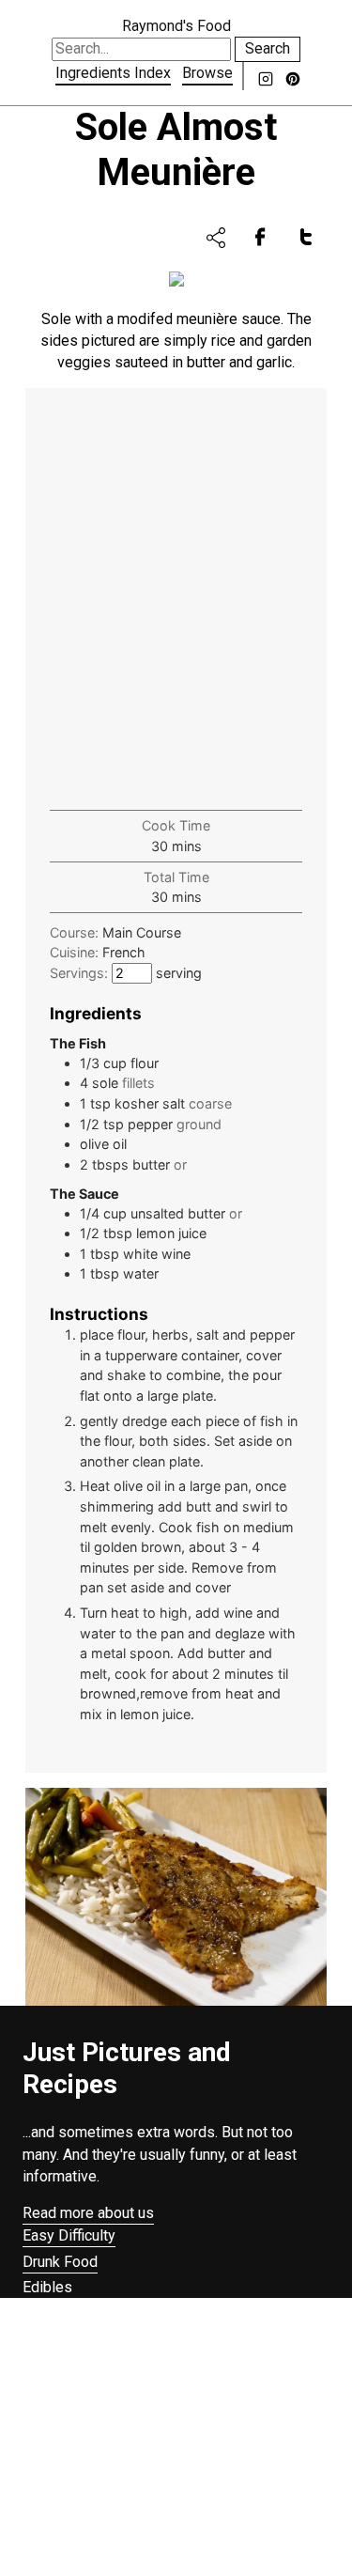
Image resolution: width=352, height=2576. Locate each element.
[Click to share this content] (216, 238)
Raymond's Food (176, 26)
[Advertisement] (176, 601)
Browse (207, 73)
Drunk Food (60, 2262)
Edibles (47, 2287)
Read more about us (88, 2213)
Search (268, 48)
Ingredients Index (113, 73)
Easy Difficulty (69, 2235)
